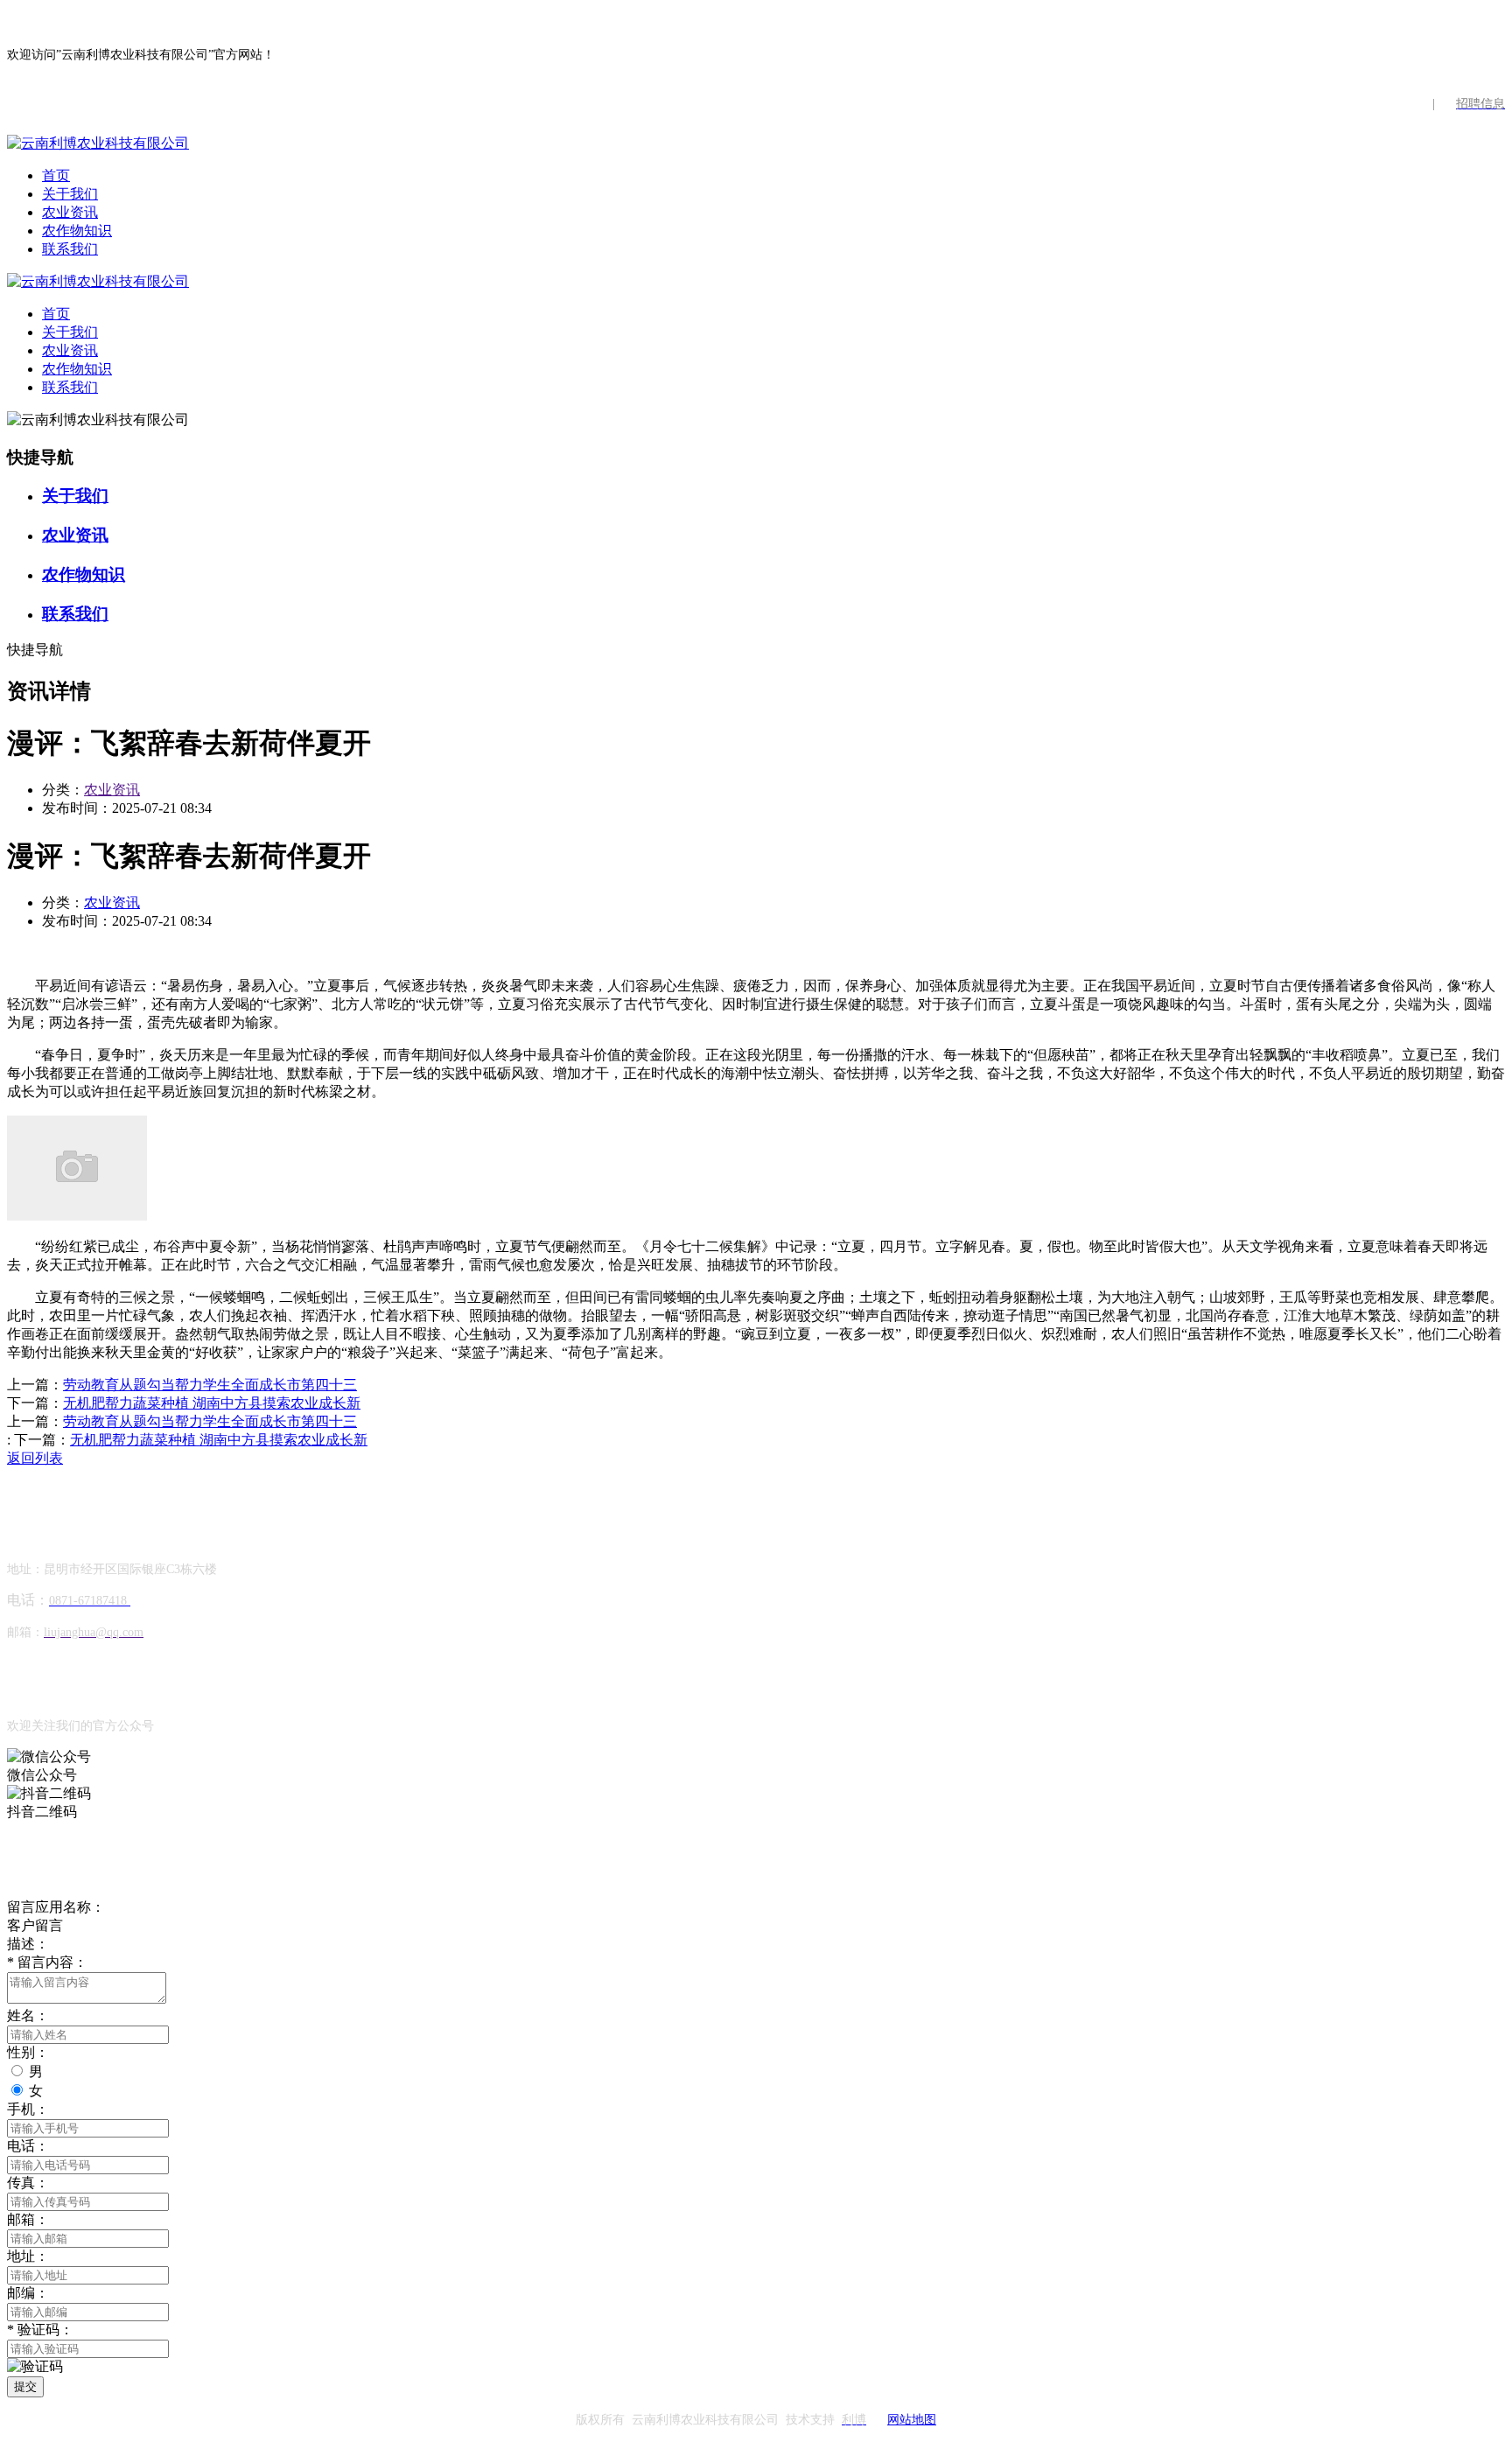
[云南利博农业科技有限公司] (98, 143)
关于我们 (70, 194)
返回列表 (35, 1458)
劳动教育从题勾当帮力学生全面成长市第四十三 (210, 1385)
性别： (28, 2052)
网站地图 (912, 2420)
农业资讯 (70, 212)
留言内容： (47, 1962)
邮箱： (28, 2219)
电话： (28, 2146)
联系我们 (70, 249)
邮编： (28, 2293)
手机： (28, 2109)
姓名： (28, 2015)
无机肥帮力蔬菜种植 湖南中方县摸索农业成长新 (212, 1403)
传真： (28, 2183)
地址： (28, 2256)
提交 (25, 2386)
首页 (56, 175)
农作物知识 (77, 231)
